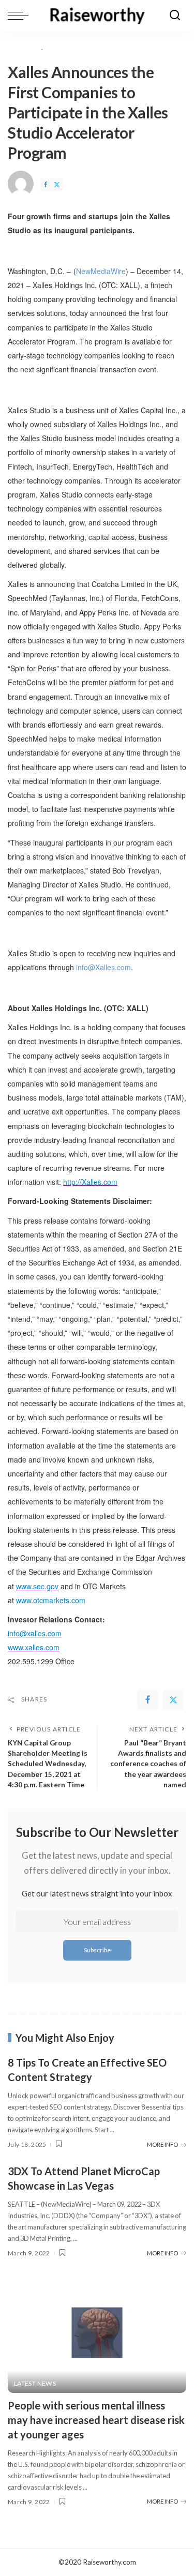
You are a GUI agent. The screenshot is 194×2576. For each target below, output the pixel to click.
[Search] (175, 16)
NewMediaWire (101, 271)
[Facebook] (46, 185)
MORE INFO (162, 2144)
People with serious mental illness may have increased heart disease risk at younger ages (96, 2420)
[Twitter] (57, 185)
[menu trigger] (21, 16)
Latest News (35, 2384)
